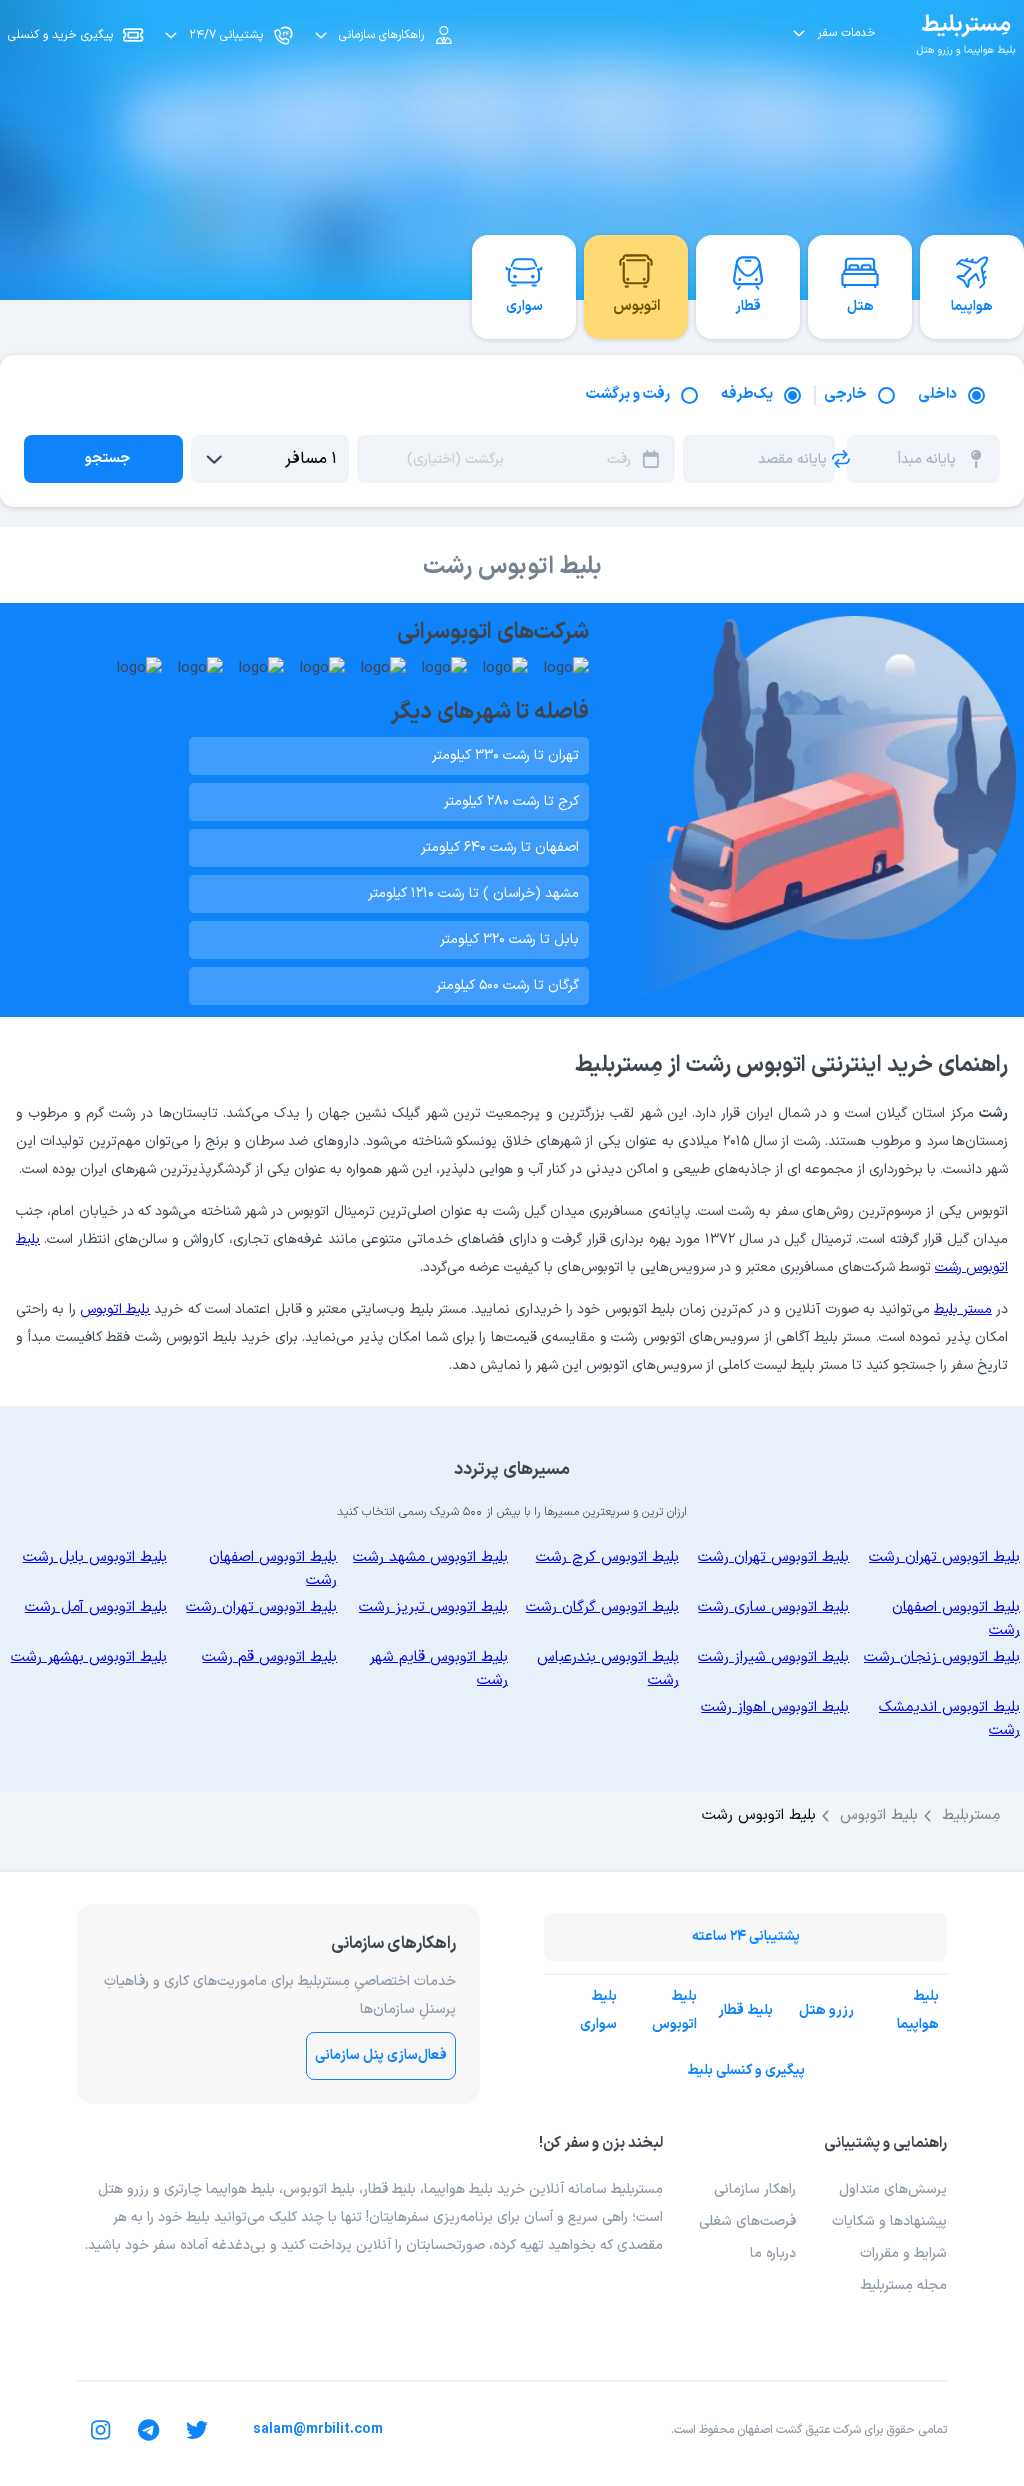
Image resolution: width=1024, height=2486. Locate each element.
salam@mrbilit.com (318, 2429)
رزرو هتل (826, 2010)
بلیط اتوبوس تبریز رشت (433, 1607)
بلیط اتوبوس (115, 1309)
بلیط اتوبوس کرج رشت (607, 1557)
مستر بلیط (962, 1309)
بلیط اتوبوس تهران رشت (944, 1557)
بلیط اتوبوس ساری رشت (773, 1607)
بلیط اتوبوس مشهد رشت (430, 1557)
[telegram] (149, 2430)
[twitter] (197, 2430)
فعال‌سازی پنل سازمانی (381, 2055)
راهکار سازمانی (755, 2189)
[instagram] (101, 2430)
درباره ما (773, 2253)
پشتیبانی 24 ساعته (746, 1936)
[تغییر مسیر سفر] (841, 459)
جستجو (107, 458)
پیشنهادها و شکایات (889, 2221)
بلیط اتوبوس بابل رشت (95, 1557)
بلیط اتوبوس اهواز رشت (775, 1707)
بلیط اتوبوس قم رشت (269, 1657)
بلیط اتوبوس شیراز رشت (773, 1657)
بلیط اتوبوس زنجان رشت (942, 1657)
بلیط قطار (745, 2010)
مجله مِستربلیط (904, 2285)
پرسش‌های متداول (893, 2189)
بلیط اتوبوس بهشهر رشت (89, 1657)
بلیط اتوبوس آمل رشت (96, 1607)
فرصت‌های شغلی (747, 2221)
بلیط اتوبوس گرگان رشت (602, 1607)
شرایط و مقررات (903, 2253)
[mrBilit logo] (966, 35)
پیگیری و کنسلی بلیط (746, 2070)
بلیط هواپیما (918, 2011)
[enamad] (638, 2316)
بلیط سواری (598, 2011)
